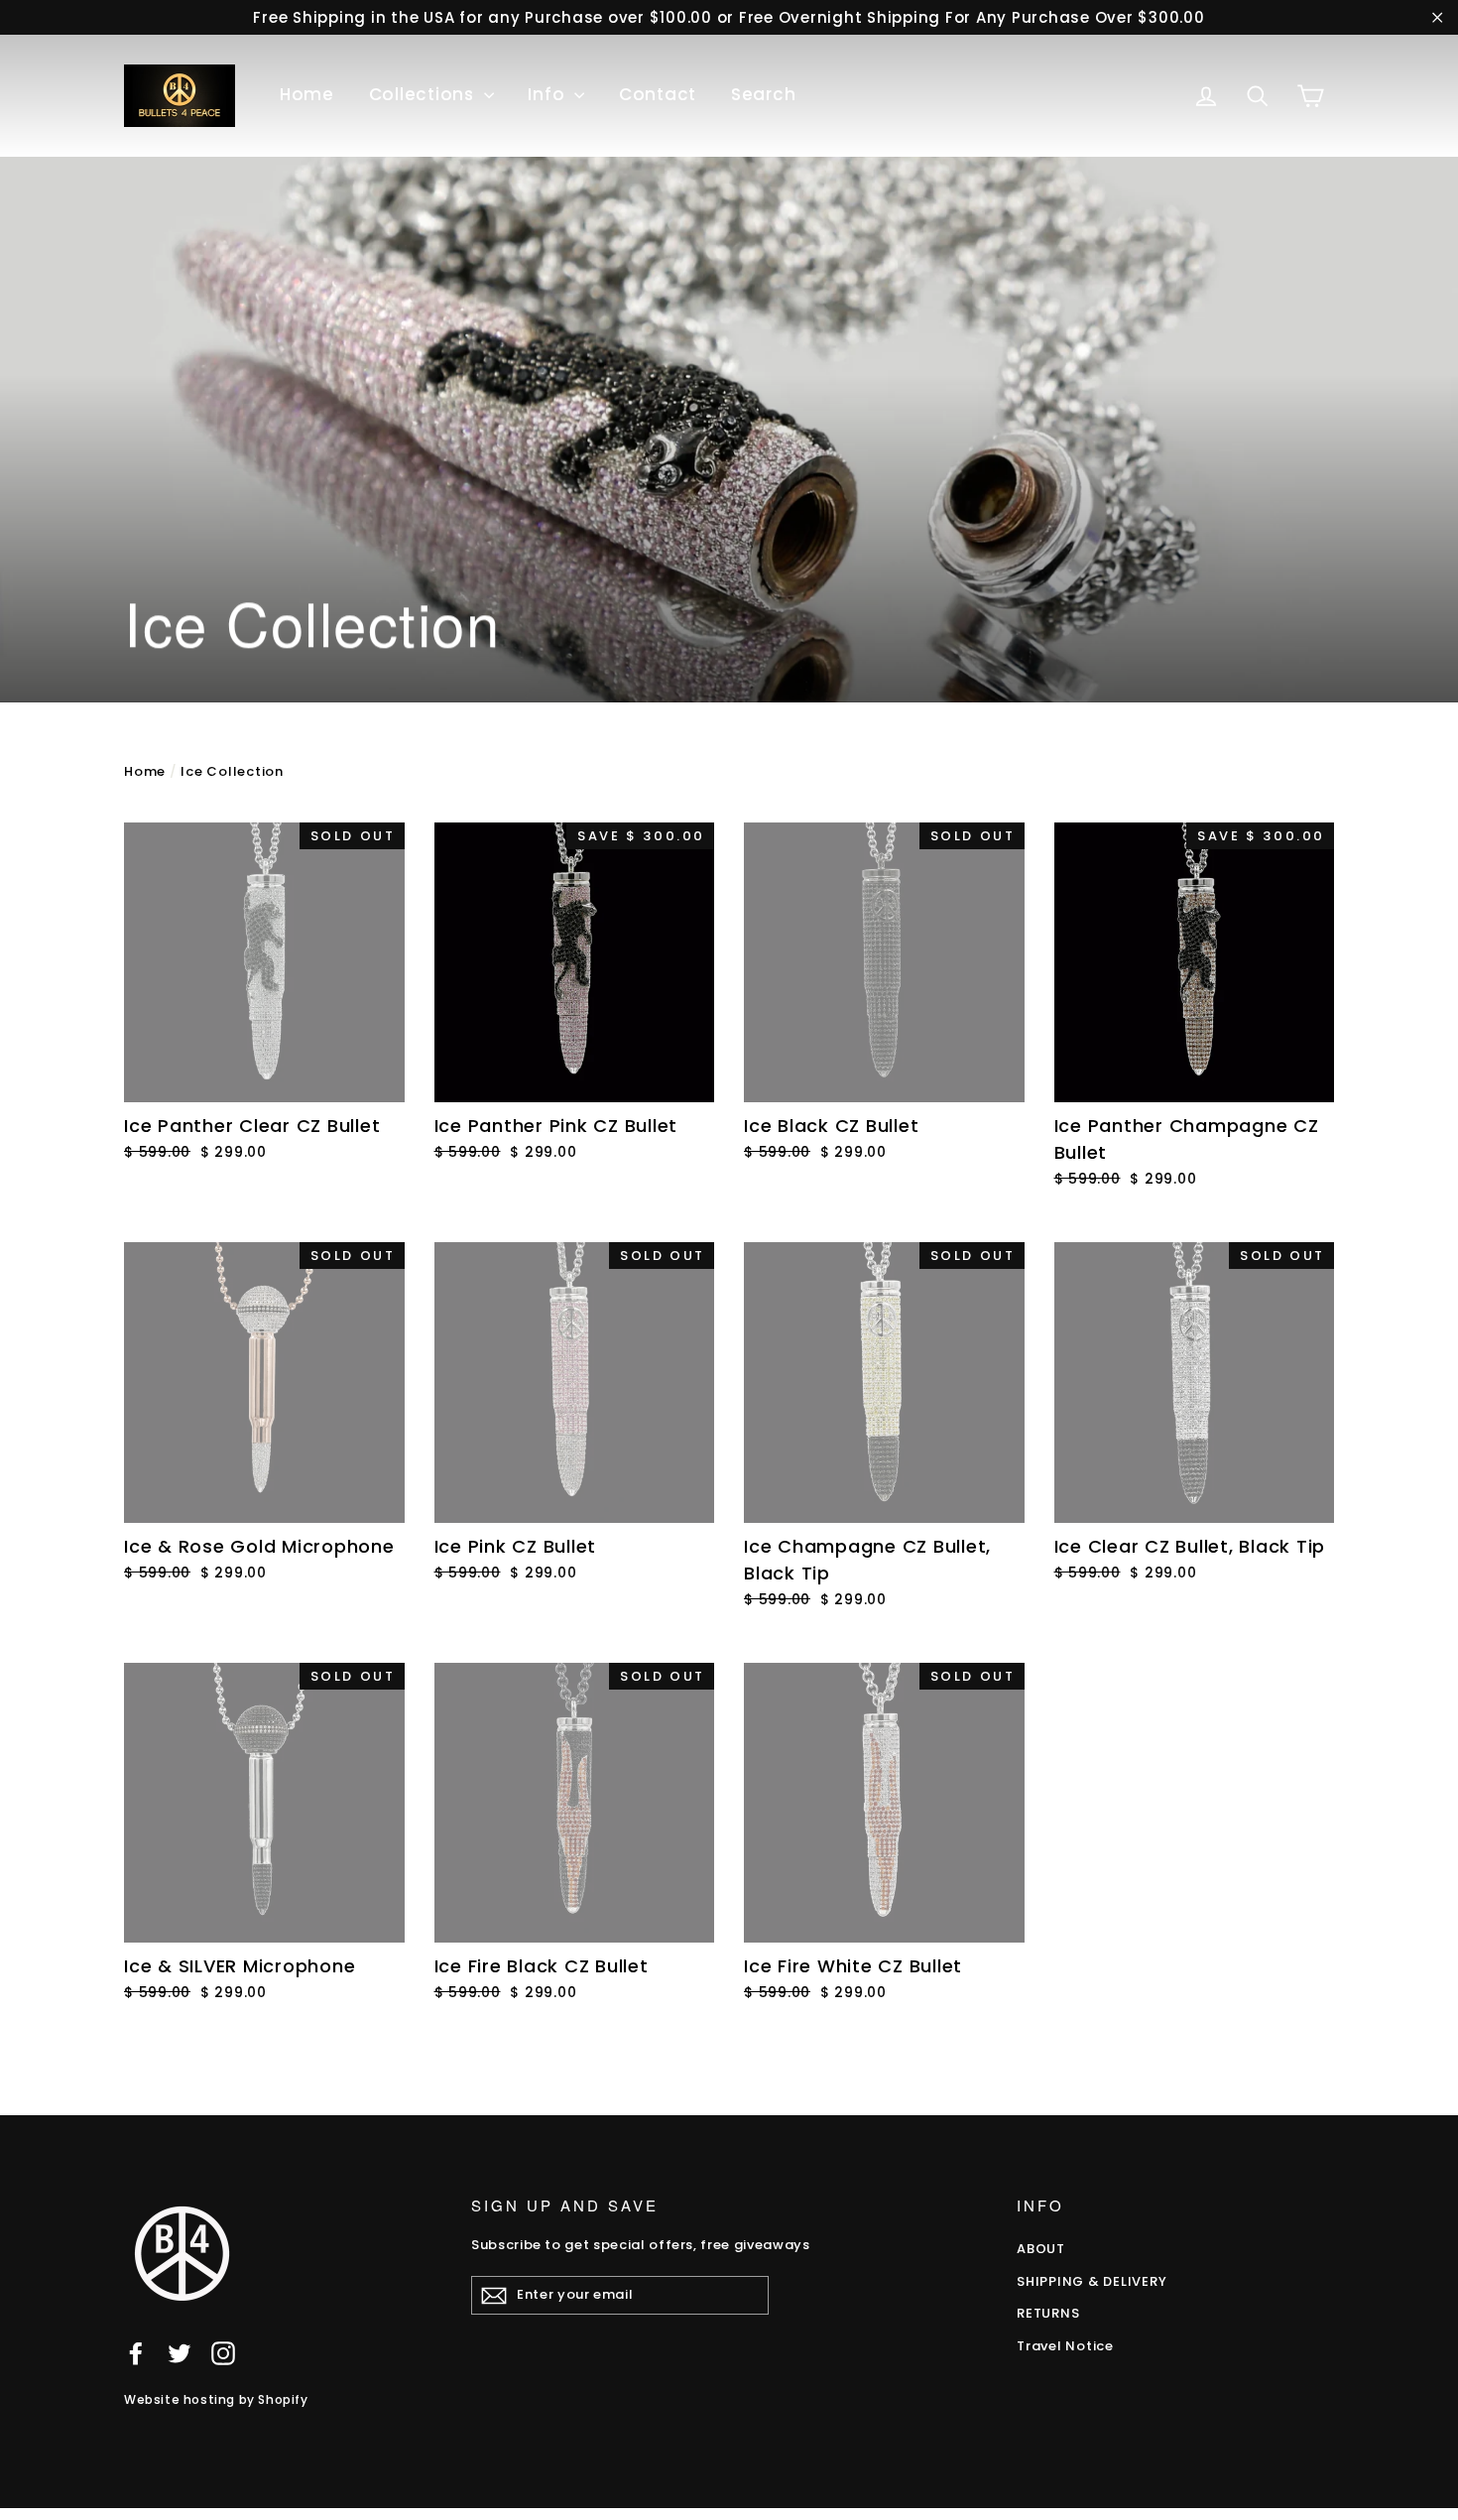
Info (548, 94)
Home (307, 94)
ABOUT (1041, 2249)
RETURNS (1048, 2313)
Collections (424, 94)
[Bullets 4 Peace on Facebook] (136, 2353)
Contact (658, 94)
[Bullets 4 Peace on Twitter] (180, 2353)
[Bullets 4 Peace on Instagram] (223, 2353)
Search (764, 94)
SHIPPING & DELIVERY (1092, 2281)
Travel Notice (1065, 2346)
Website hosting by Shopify (216, 2399)
